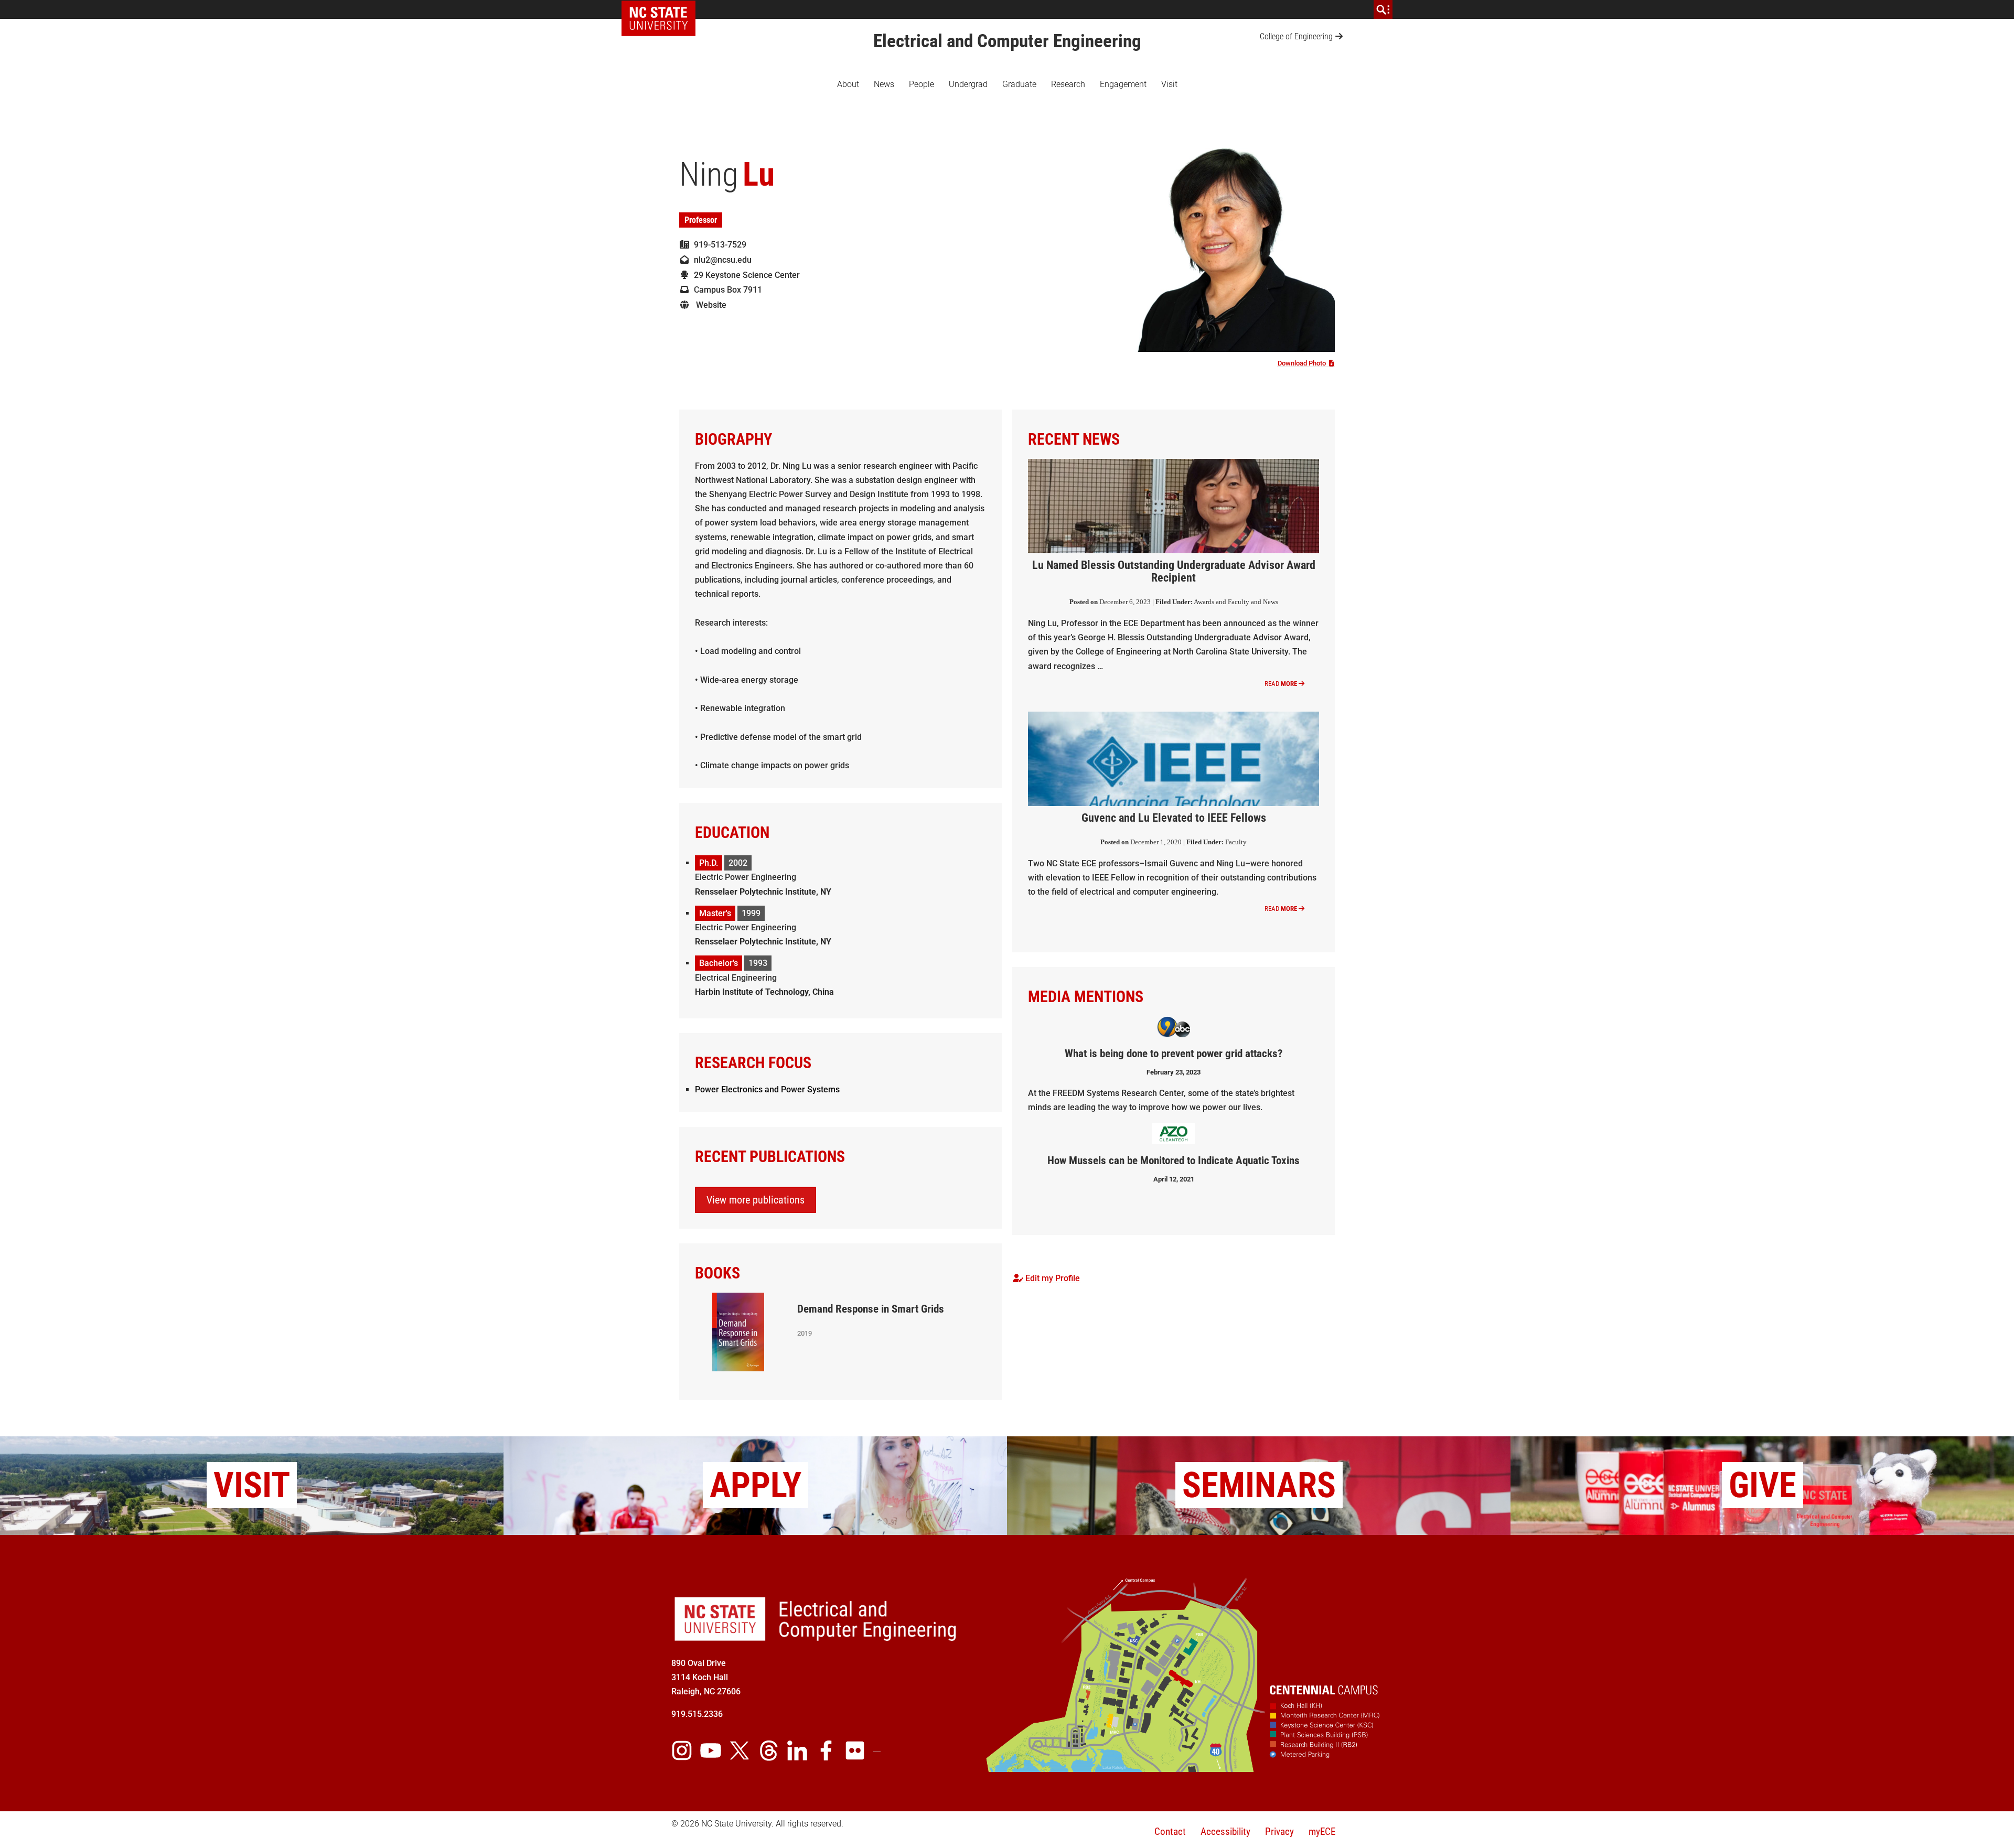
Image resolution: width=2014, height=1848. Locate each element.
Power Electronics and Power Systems (767, 1089)
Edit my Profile (1052, 1278)
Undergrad (968, 84)
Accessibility (1225, 1831)
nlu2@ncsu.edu (721, 260)
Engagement (1123, 84)
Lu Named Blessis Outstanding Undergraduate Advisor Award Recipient (1174, 571)
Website (708, 305)
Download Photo (1303, 363)
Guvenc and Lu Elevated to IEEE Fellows (1174, 818)
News (884, 84)
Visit (1169, 84)
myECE (1322, 1831)
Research (1068, 84)
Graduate (1019, 84)
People (922, 84)
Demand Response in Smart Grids (871, 1309)
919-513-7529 (718, 245)
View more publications (756, 1200)
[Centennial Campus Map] (1184, 1768)
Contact (1170, 1831)
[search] (1383, 9)
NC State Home (662, 9)
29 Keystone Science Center (745, 275)
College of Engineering (1296, 36)
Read (1281, 684)
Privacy (1279, 1831)
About (848, 84)
